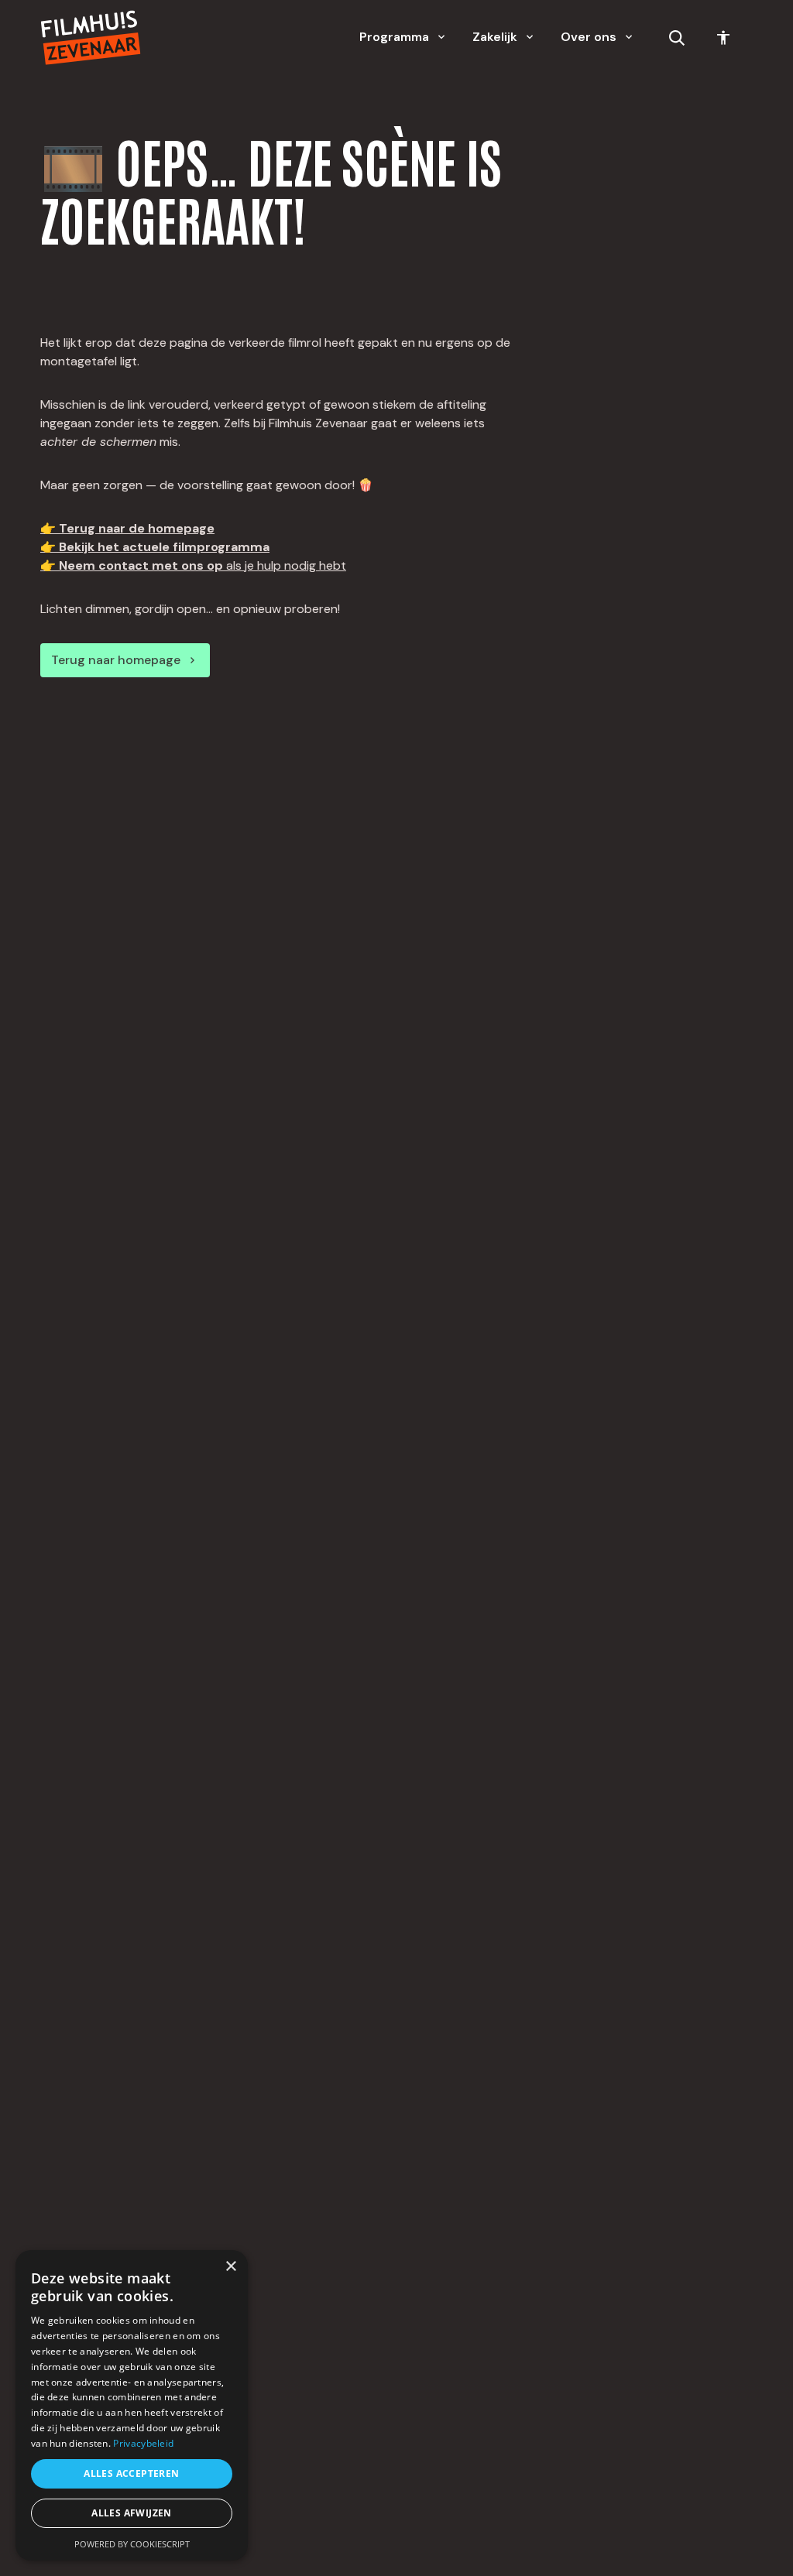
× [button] (230, 2267)
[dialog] (132, 2405)
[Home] (91, 38)
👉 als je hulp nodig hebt (193, 565)
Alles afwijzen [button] (132, 2513)
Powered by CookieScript (132, 2544)
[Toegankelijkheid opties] (723, 38)
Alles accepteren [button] (131, 2473)
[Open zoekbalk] (677, 38)
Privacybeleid (143, 2443)
